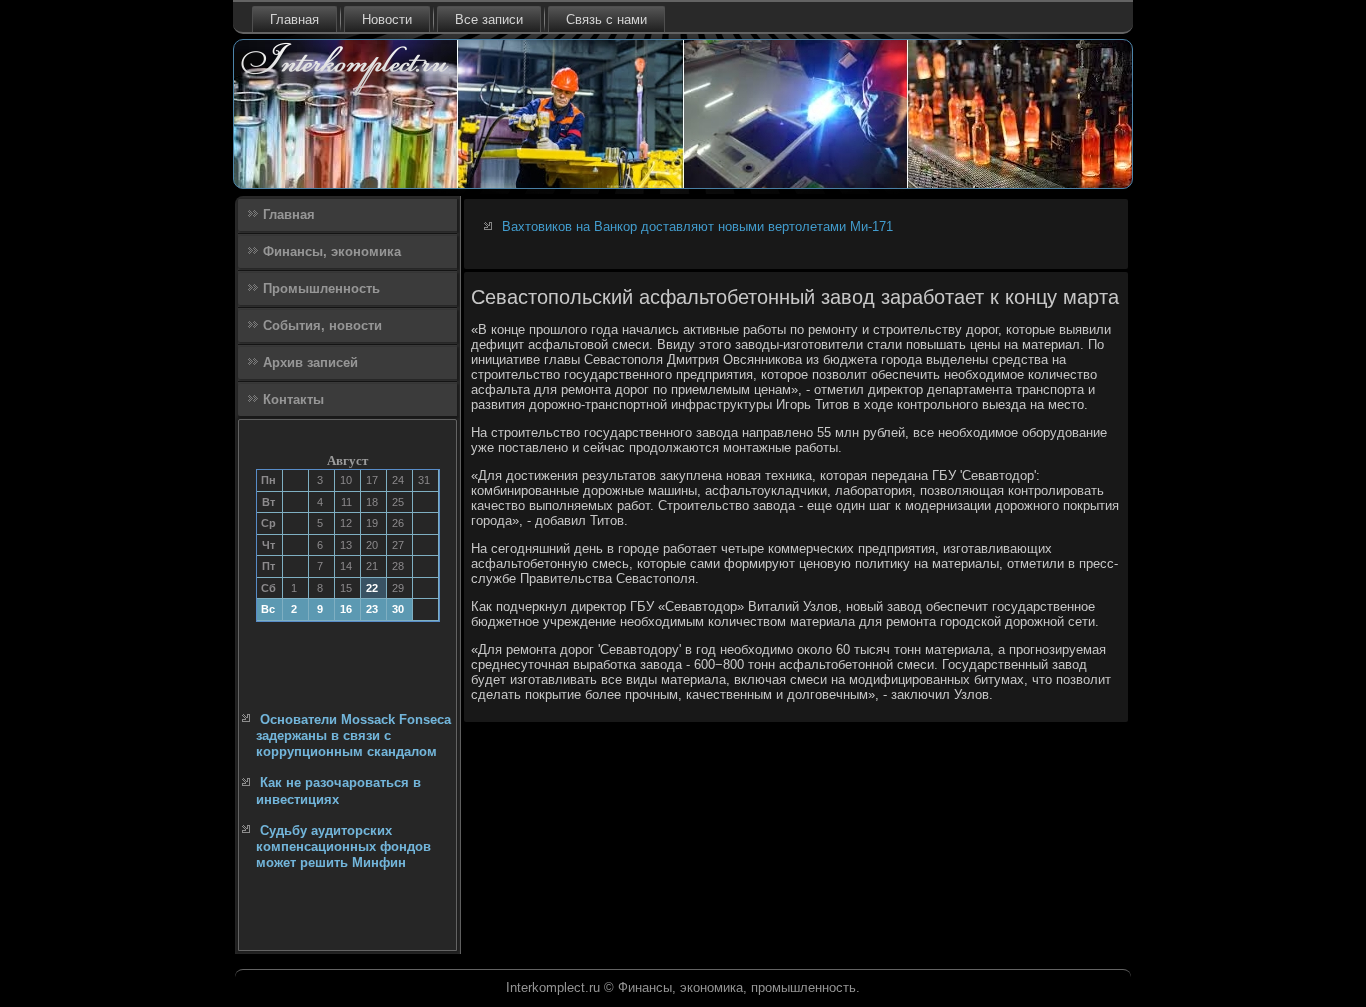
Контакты (293, 399)
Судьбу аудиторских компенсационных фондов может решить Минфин (343, 847)
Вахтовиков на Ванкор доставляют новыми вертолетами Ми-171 (697, 226)
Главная (294, 19)
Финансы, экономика (332, 251)
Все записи (489, 19)
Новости (387, 19)
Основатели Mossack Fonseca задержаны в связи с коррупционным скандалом (353, 736)
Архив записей (310, 362)
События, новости (322, 325)
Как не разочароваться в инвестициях (338, 790)
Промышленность (321, 288)
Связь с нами (606, 19)
